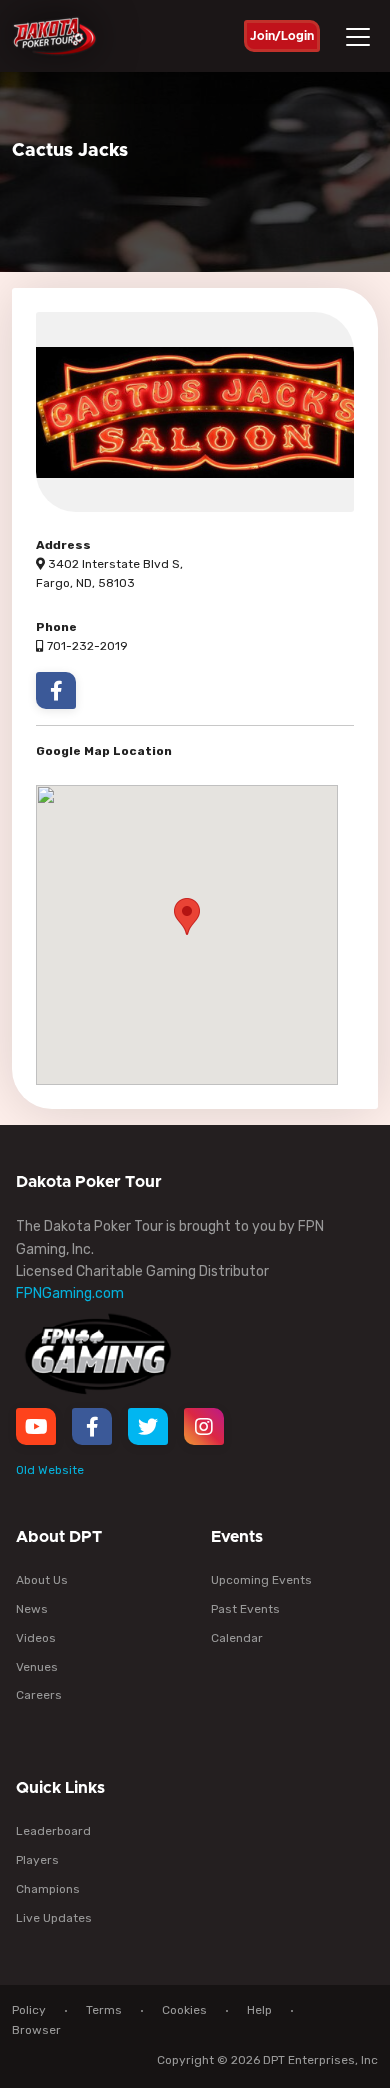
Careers (39, 1695)
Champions (48, 1889)
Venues (37, 1667)
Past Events (245, 1609)
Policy (29, 2010)
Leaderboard (53, 1831)
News (32, 1609)
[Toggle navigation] (361, 37)
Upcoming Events (261, 1580)
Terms (104, 2010)
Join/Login (282, 36)
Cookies (184, 2010)
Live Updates (54, 1918)
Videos (36, 1638)
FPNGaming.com (70, 1293)
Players (37, 1860)
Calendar (237, 1638)
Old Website (50, 1470)
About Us (42, 1580)
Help (259, 2010)
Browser (36, 2030)
